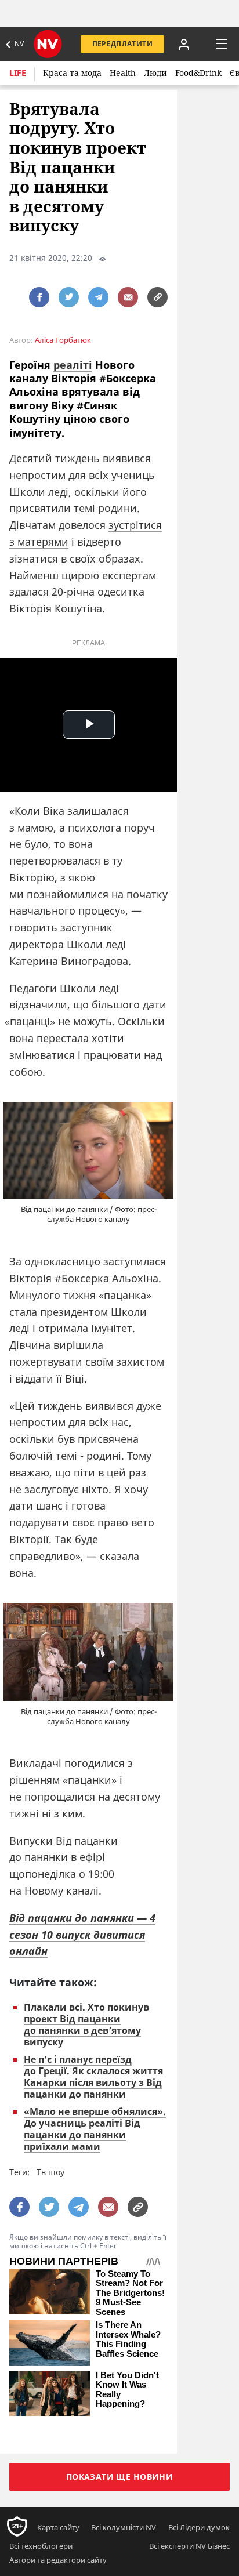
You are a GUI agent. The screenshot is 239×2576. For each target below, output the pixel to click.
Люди (155, 73)
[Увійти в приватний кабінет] (184, 44)
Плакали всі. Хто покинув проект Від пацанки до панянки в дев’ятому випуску (86, 2024)
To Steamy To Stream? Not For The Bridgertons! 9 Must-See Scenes (130, 2293)
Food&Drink (198, 73)
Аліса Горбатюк (63, 340)
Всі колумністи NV (124, 2527)
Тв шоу (50, 2172)
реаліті (73, 365)
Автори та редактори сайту (58, 2560)
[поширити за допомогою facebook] (39, 297)
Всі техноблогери (41, 2546)
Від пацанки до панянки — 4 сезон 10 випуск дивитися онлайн (82, 1935)
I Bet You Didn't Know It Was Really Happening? (127, 2390)
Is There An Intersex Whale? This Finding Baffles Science (128, 2339)
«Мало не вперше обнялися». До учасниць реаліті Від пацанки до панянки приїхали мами (95, 2129)
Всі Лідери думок (199, 2527)
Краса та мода (72, 73)
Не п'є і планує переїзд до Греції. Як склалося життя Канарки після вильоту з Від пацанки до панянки (93, 2077)
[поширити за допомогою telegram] (98, 297)
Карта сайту (58, 2527)
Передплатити (122, 44)
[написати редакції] (128, 297)
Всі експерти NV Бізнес (189, 2546)
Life (18, 73)
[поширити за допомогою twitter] (69, 297)
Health (123, 73)
